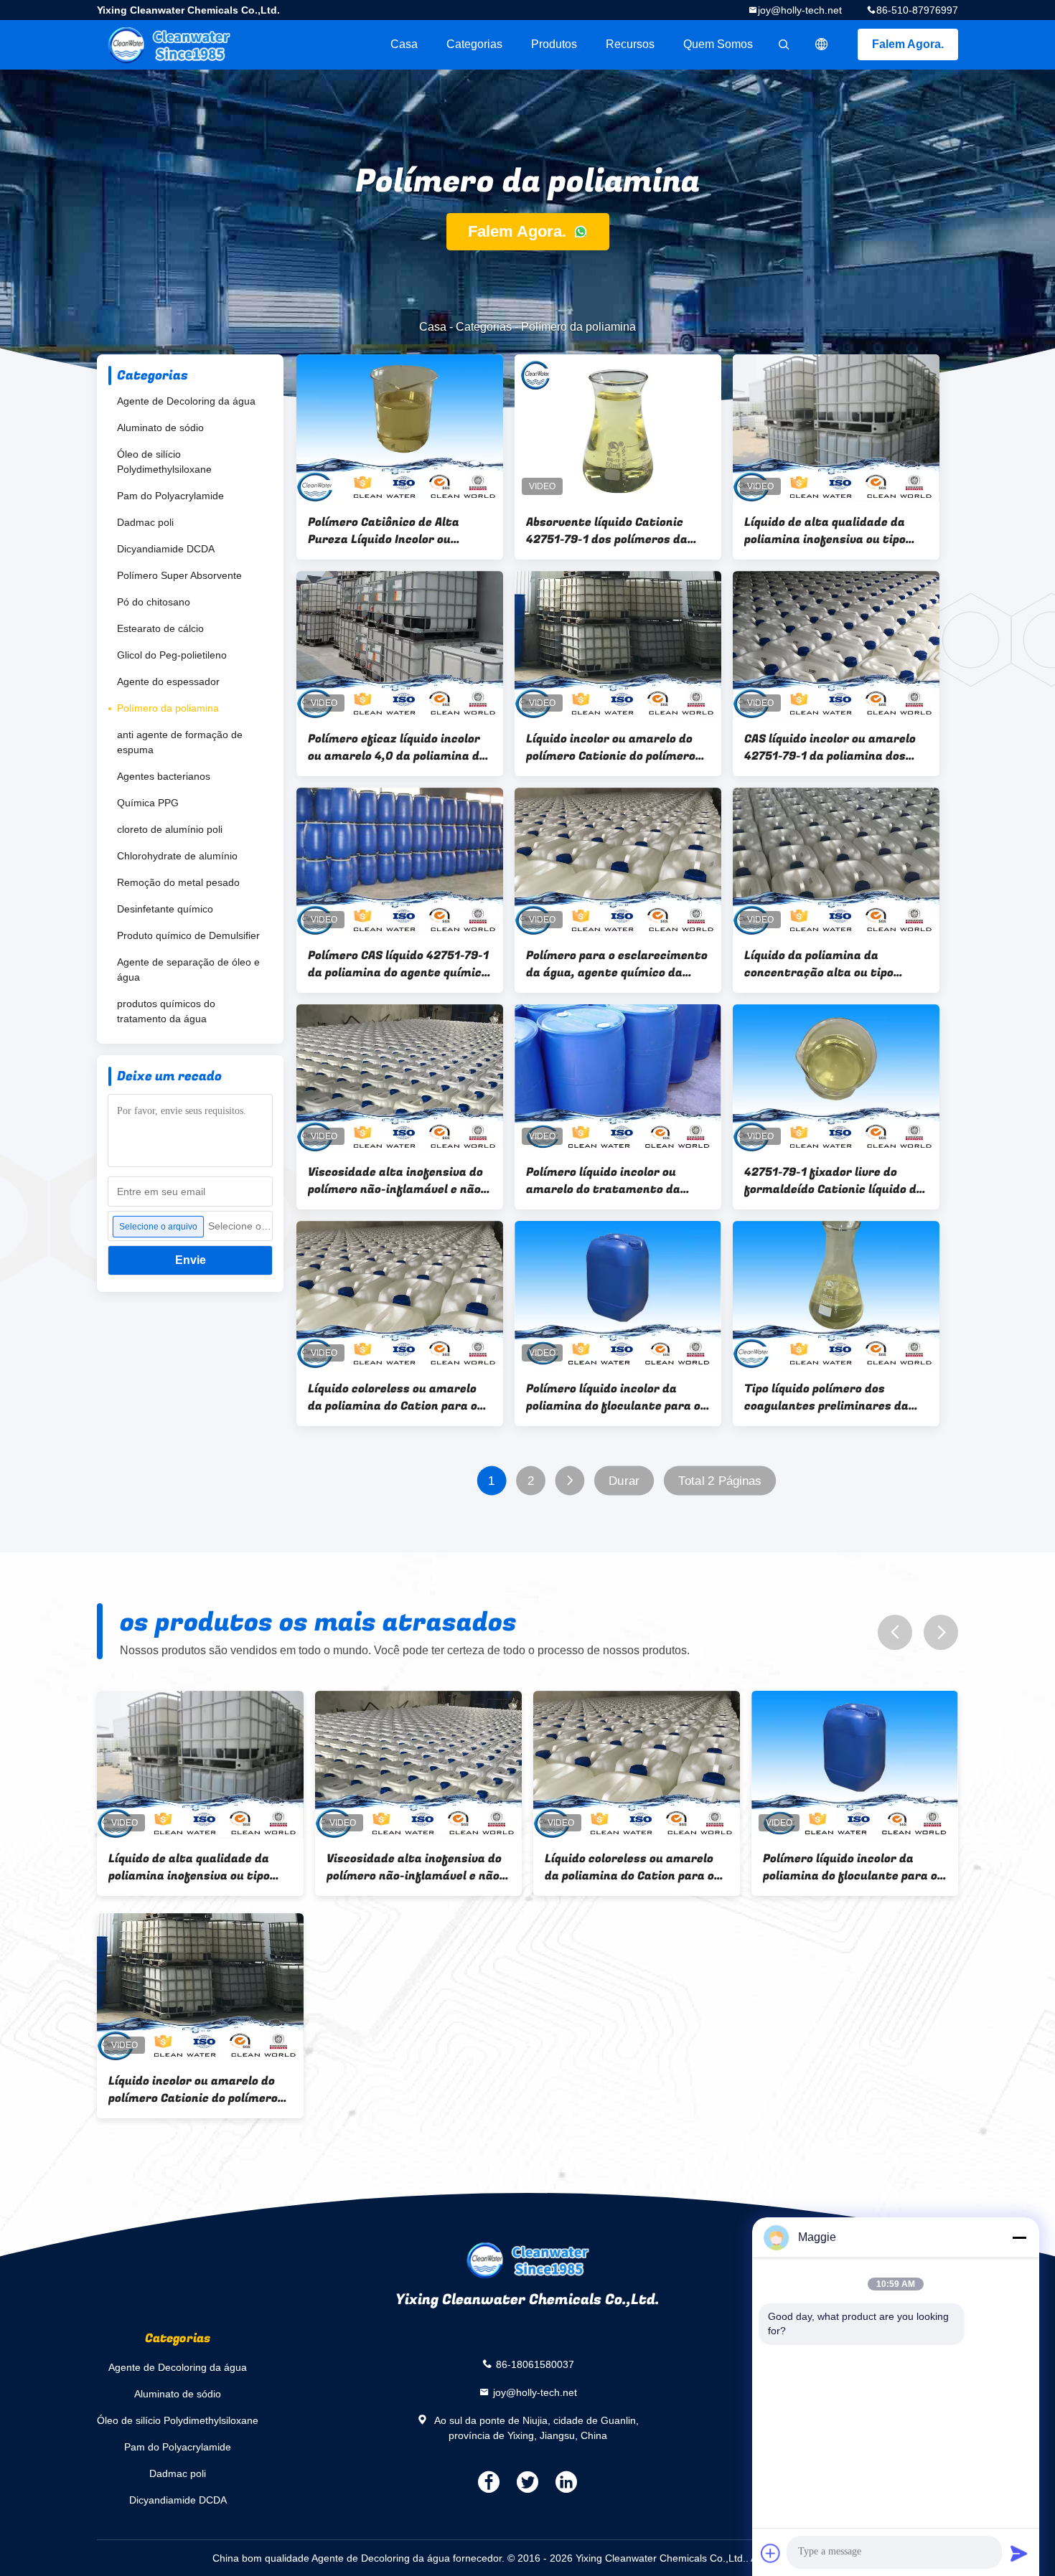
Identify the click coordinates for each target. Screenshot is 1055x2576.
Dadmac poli (145, 522)
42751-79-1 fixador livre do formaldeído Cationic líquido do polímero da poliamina (834, 1181)
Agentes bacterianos (164, 776)
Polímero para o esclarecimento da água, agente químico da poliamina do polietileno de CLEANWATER (617, 964)
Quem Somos (718, 44)
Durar (624, 1481)
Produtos (554, 44)
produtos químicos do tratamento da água (166, 1011)
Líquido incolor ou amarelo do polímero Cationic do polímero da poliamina (611, 747)
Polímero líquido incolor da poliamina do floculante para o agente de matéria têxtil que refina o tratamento (613, 1397)
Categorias (474, 44)
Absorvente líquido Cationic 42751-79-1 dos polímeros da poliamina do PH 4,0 (607, 531)
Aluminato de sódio (160, 428)
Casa (404, 44)
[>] (570, 1481)
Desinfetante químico (165, 909)
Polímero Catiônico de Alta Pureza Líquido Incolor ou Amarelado (384, 531)
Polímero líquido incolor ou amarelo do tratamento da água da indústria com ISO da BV (610, 1181)
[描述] (822, 44)
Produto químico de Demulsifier (188, 935)
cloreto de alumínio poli (170, 829)
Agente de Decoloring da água (186, 401)
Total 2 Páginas (720, 1481)
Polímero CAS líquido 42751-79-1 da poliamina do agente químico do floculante (398, 964)
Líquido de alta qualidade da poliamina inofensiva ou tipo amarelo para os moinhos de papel (825, 531)
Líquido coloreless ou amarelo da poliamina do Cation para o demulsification (393, 1397)
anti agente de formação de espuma (180, 742)
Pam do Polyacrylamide (170, 496)
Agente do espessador (168, 681)
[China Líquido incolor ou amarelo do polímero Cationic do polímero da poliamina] (618, 645)
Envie (191, 1260)
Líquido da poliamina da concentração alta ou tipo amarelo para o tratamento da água (833, 964)
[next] (941, 1632)
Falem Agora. (908, 44)
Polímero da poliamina (168, 708)
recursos (630, 44)
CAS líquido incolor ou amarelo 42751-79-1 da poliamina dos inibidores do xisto (830, 747)
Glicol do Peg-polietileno (172, 655)
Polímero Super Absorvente (179, 575)
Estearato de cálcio (160, 628)
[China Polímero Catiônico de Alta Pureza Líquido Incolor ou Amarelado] (400, 428)
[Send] (1019, 2553)
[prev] (895, 1632)
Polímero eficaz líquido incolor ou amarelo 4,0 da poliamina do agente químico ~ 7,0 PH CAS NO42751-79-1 (397, 747)
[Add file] (771, 2553)
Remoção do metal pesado (178, 882)
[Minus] (1019, 2237)
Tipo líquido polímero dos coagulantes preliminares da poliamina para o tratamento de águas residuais (828, 1397)
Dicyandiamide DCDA (166, 549)
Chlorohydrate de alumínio (177, 856)
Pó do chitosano (154, 602)
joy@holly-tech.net (800, 10)
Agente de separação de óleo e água (188, 969)
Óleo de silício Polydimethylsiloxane (164, 462)
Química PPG (148, 803)
